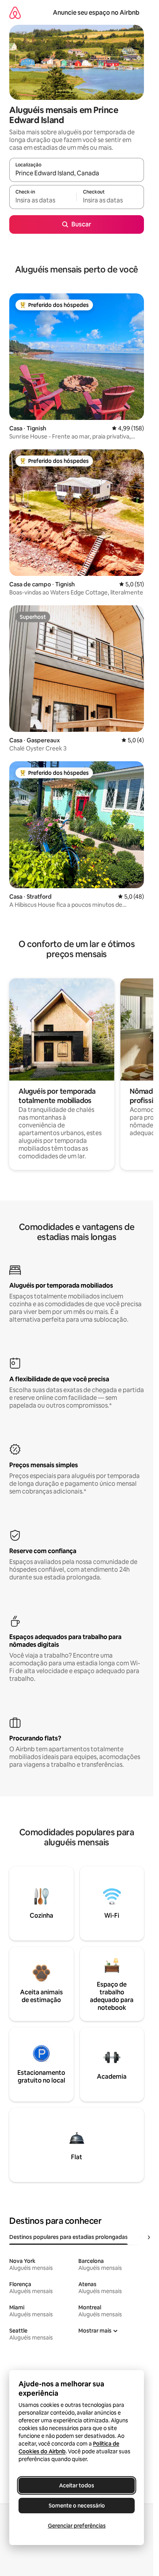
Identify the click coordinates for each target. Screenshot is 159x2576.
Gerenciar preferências (77, 2526)
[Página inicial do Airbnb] (15, 13)
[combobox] (77, 173)
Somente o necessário (77, 2506)
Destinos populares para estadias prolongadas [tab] (69, 2237)
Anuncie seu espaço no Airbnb (96, 13)
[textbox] (43, 200)
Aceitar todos (77, 2485)
